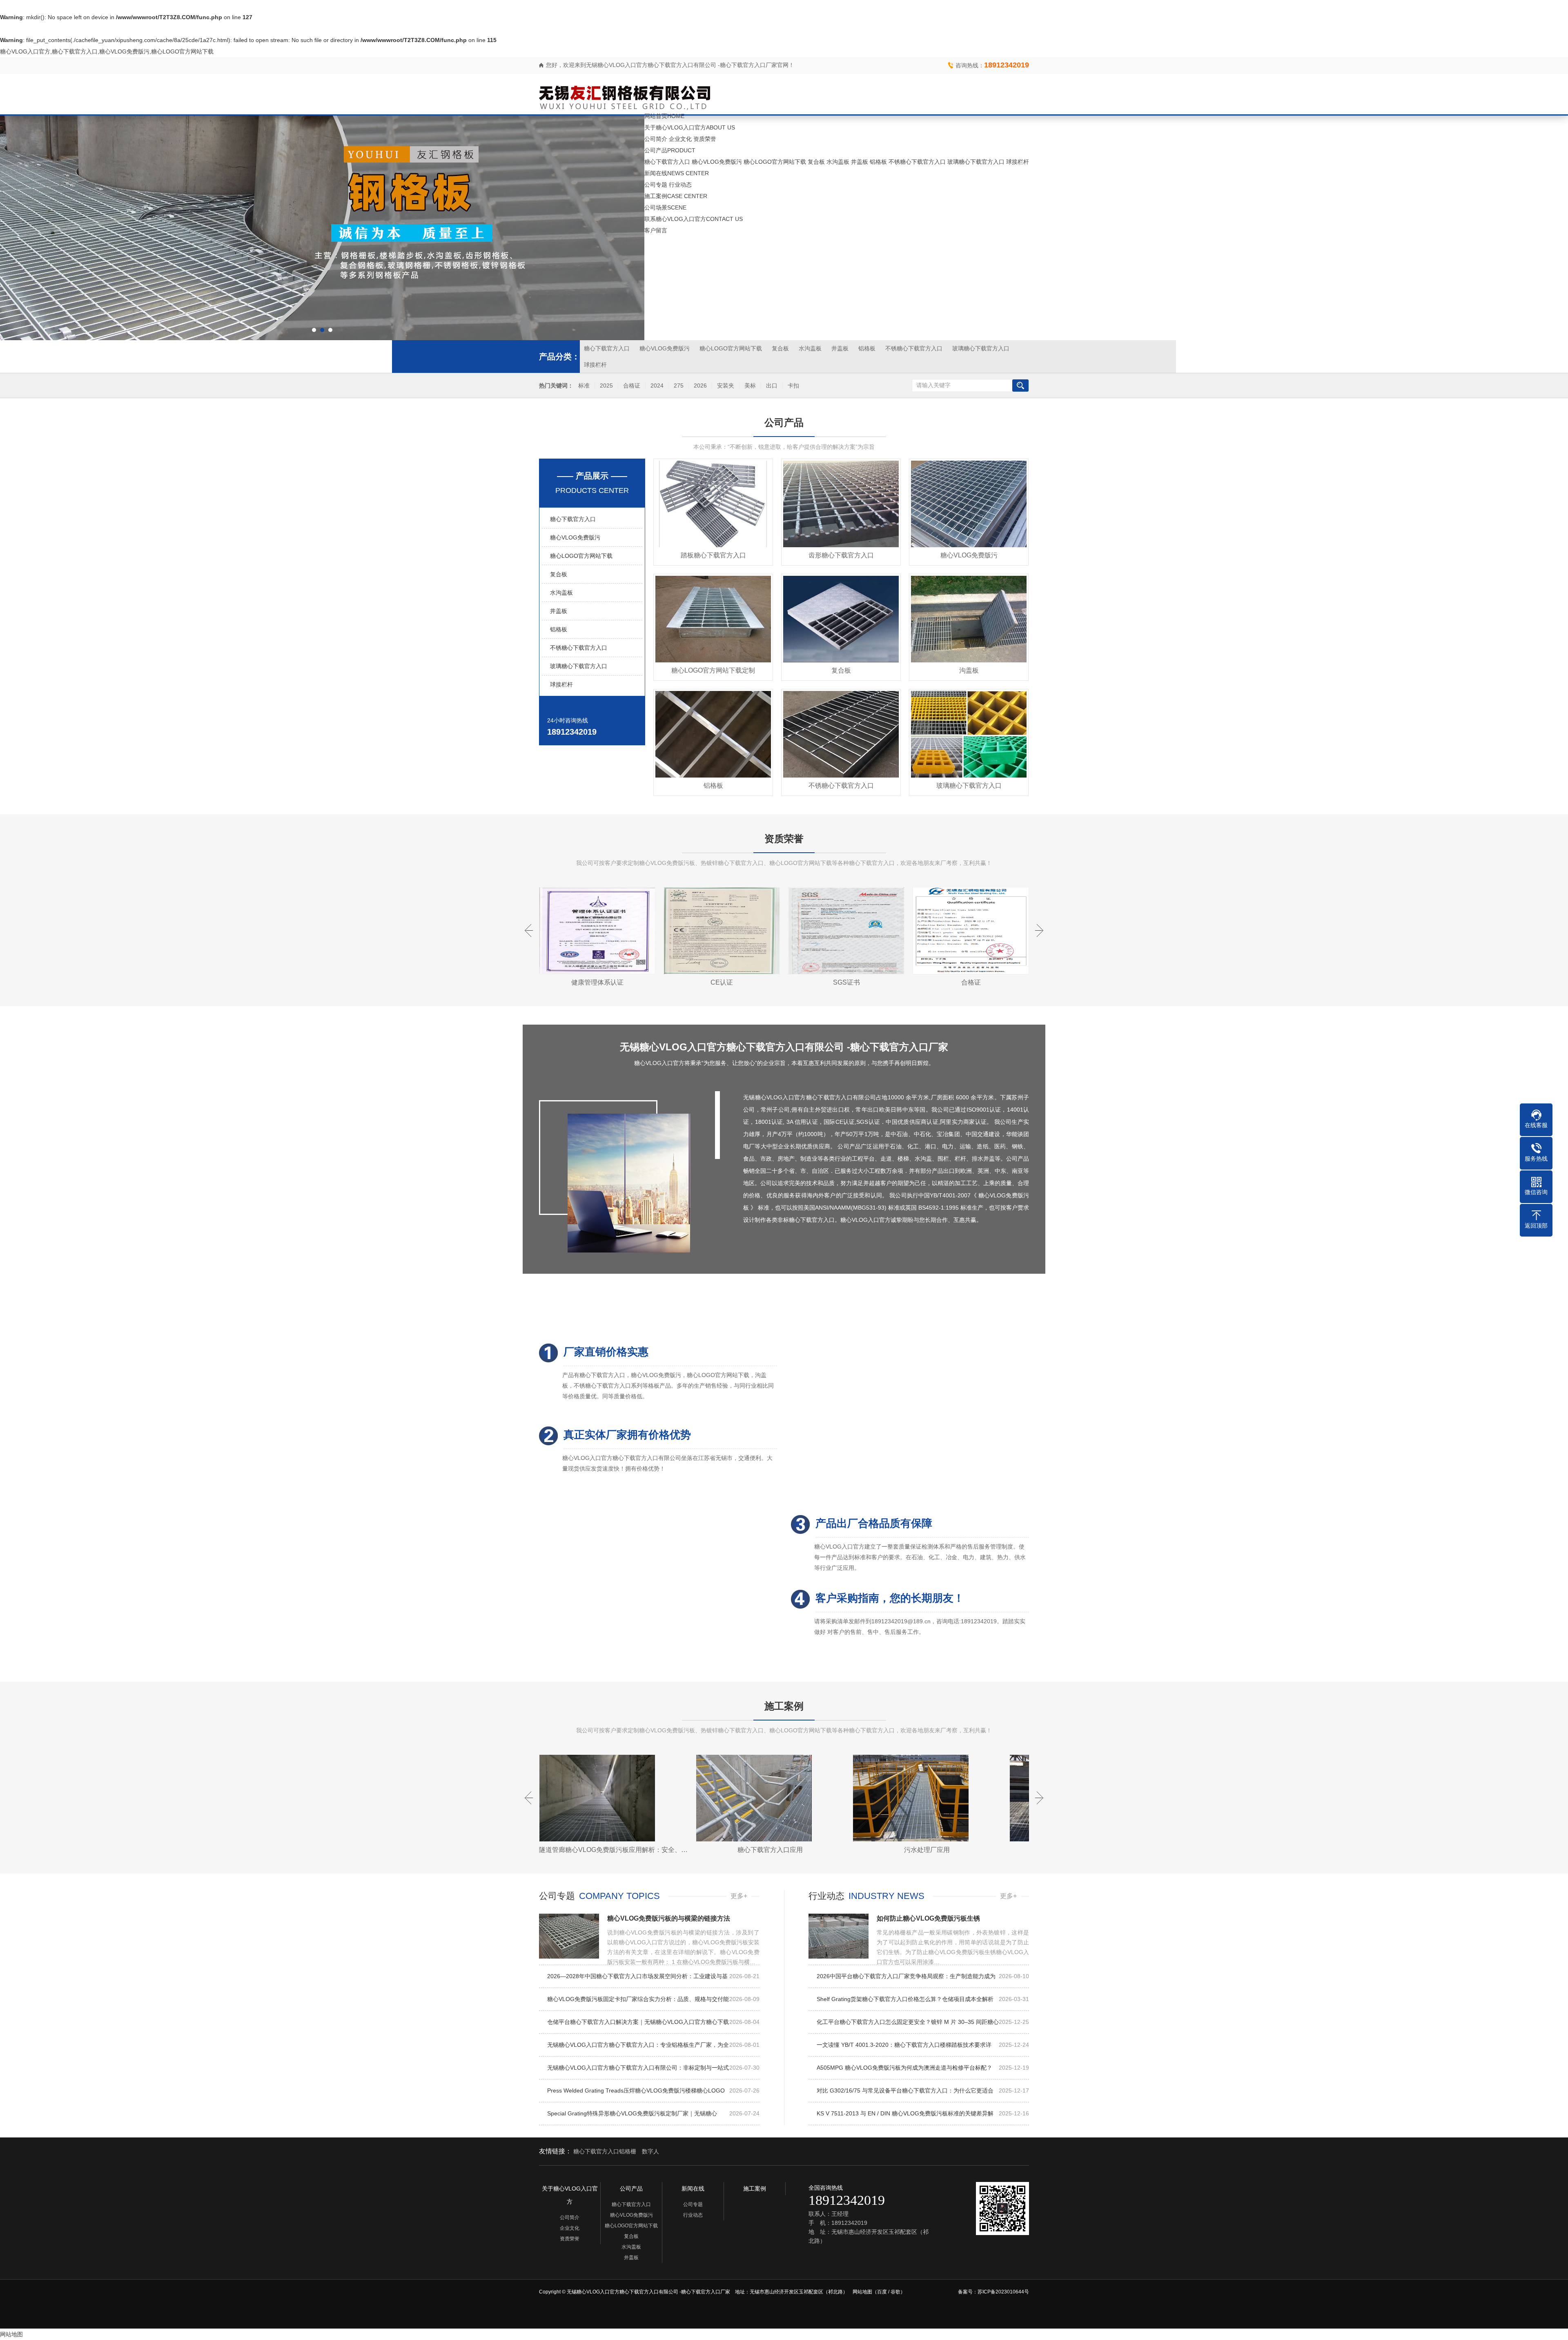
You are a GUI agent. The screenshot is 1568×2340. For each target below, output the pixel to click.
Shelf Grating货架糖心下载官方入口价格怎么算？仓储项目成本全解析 (923, 1999)
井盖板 (860, 162)
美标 (750, 386)
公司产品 (670, 150)
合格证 (632, 386)
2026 (700, 386)
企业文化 (680, 139)
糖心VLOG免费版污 (717, 162)
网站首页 (664, 116)
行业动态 (680, 185)
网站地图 (862, 2292)
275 (679, 386)
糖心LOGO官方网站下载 (775, 162)
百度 (882, 2292)
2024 (657, 386)
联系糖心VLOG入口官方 (694, 219)
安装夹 (726, 386)
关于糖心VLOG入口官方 (690, 127)
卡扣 (793, 386)
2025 (606, 386)
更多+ (739, 1896)
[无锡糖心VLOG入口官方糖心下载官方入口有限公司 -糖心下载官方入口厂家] (625, 94)
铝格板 (878, 162)
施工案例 (676, 196)
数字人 (650, 2151)
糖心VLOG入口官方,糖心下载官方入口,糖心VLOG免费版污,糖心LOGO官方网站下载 (107, 51)
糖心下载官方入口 (667, 162)
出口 (772, 386)
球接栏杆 (1018, 162)
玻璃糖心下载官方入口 (976, 162)
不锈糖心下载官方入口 (917, 162)
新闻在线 (677, 173)
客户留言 (656, 230)
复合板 (816, 162)
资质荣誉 (705, 139)
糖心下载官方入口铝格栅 (605, 2151)
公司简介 (656, 139)
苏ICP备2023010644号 (1003, 2292)
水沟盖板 (838, 162)
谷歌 (895, 2292)
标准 (584, 386)
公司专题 (656, 185)
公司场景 (665, 207)
